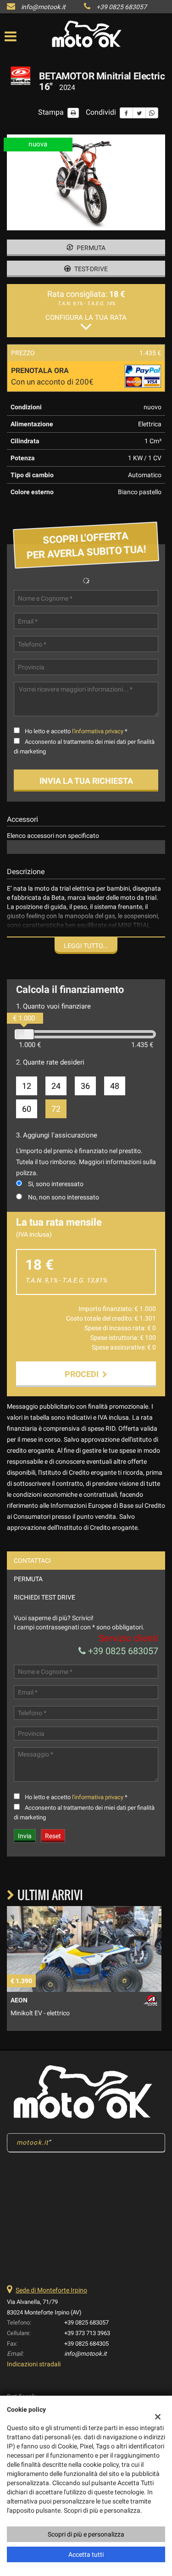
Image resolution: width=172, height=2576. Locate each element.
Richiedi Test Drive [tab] (44, 1597)
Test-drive (90, 269)
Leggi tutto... (86, 946)
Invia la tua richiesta (86, 781)
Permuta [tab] (28, 1579)
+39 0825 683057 (122, 7)
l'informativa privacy (98, 731)
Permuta (90, 248)
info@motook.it (43, 7)
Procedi (83, 1374)
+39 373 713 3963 (87, 2333)
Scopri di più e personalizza (86, 2534)
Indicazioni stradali (34, 2364)
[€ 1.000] (24, 1034)
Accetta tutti (86, 2554)
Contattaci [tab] (32, 1561)
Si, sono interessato (56, 1184)
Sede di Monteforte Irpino (51, 2290)
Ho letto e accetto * (76, 731)
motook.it (33, 2142)
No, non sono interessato (64, 1197)
